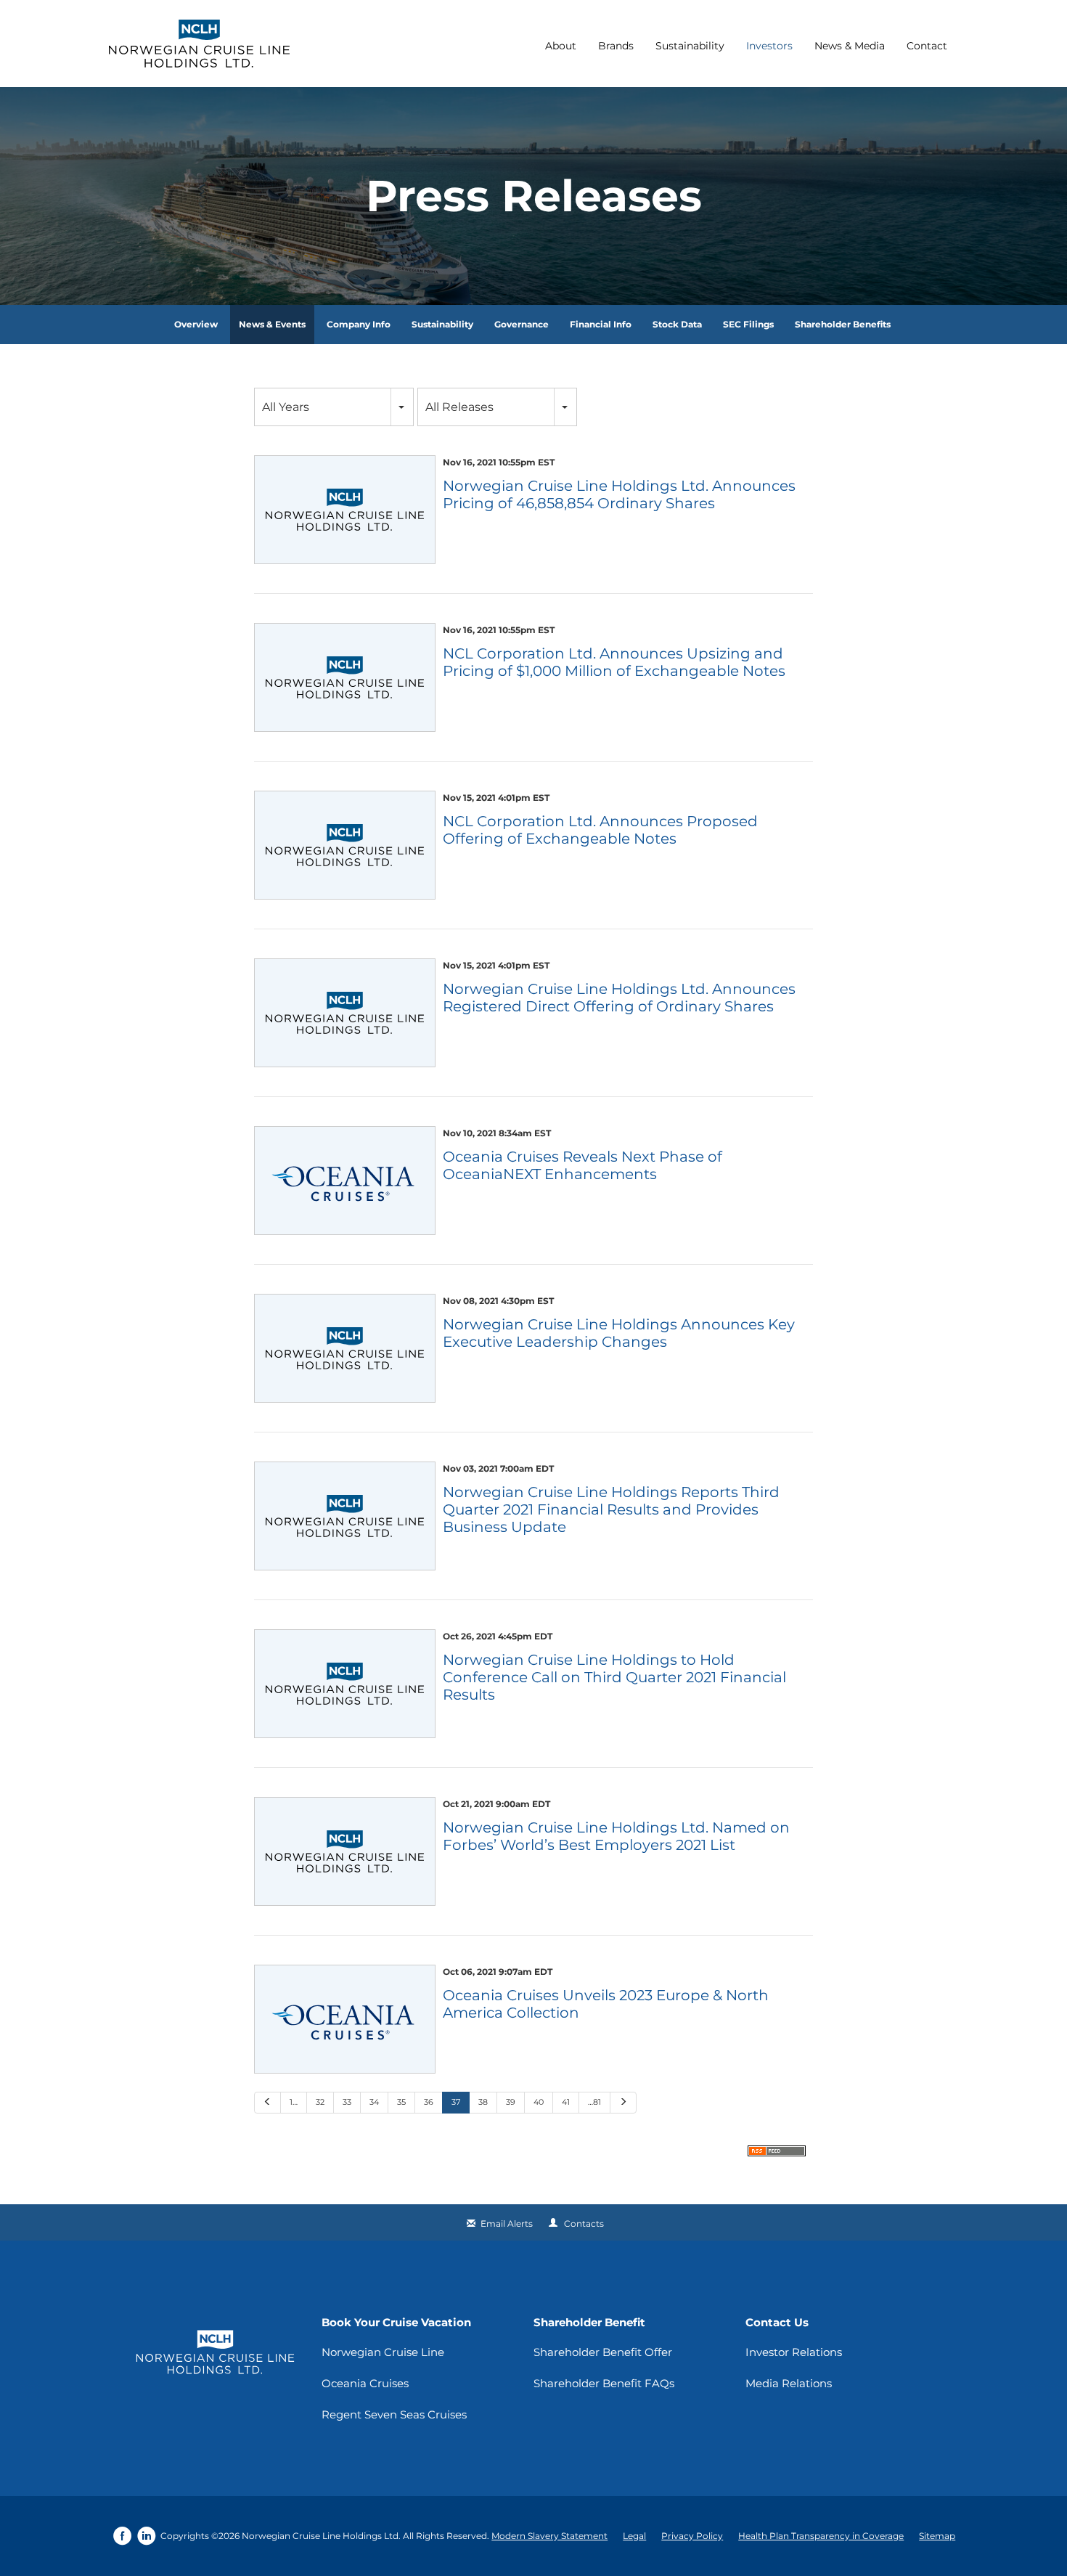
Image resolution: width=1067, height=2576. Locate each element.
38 (483, 2102)
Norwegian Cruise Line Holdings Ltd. (321, 2536)
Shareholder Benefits (843, 324)
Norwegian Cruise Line (383, 2352)
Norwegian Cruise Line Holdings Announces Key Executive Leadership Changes (619, 1333)
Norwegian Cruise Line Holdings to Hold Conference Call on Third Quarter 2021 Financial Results (614, 1677)
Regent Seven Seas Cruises (394, 2414)
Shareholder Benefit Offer (603, 2352)
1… (294, 2102)
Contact (927, 46)
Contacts (584, 2224)
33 (347, 2102)
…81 (594, 2102)
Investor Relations (794, 2352)
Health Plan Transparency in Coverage (821, 2536)
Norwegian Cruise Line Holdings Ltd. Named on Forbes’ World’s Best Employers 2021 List (616, 1836)
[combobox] (334, 407)
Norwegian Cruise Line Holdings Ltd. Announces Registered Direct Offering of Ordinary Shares (619, 998)
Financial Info (601, 324)
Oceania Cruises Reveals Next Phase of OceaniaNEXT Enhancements (582, 1165)
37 (456, 2102)
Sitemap (937, 2536)
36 (429, 2102)
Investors (769, 46)
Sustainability (690, 46)
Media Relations (789, 2383)
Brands (616, 46)
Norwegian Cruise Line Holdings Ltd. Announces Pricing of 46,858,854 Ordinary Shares (619, 494)
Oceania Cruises (365, 2383)
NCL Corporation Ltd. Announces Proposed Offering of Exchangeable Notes (600, 830)
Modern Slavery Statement (549, 2536)
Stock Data (677, 324)
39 (511, 2102)
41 (566, 2102)
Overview (196, 324)
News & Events (272, 324)
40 (539, 2102)
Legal (634, 2536)
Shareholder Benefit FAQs (604, 2383)
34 (374, 2102)
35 (401, 2102)
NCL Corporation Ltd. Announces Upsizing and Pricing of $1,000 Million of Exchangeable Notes (614, 662)
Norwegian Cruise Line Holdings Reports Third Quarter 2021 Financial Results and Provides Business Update (611, 1509)
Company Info (359, 324)
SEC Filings (748, 324)
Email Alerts (507, 2224)
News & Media (850, 46)
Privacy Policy (692, 2536)
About (561, 46)
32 (320, 2102)
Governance (522, 324)
